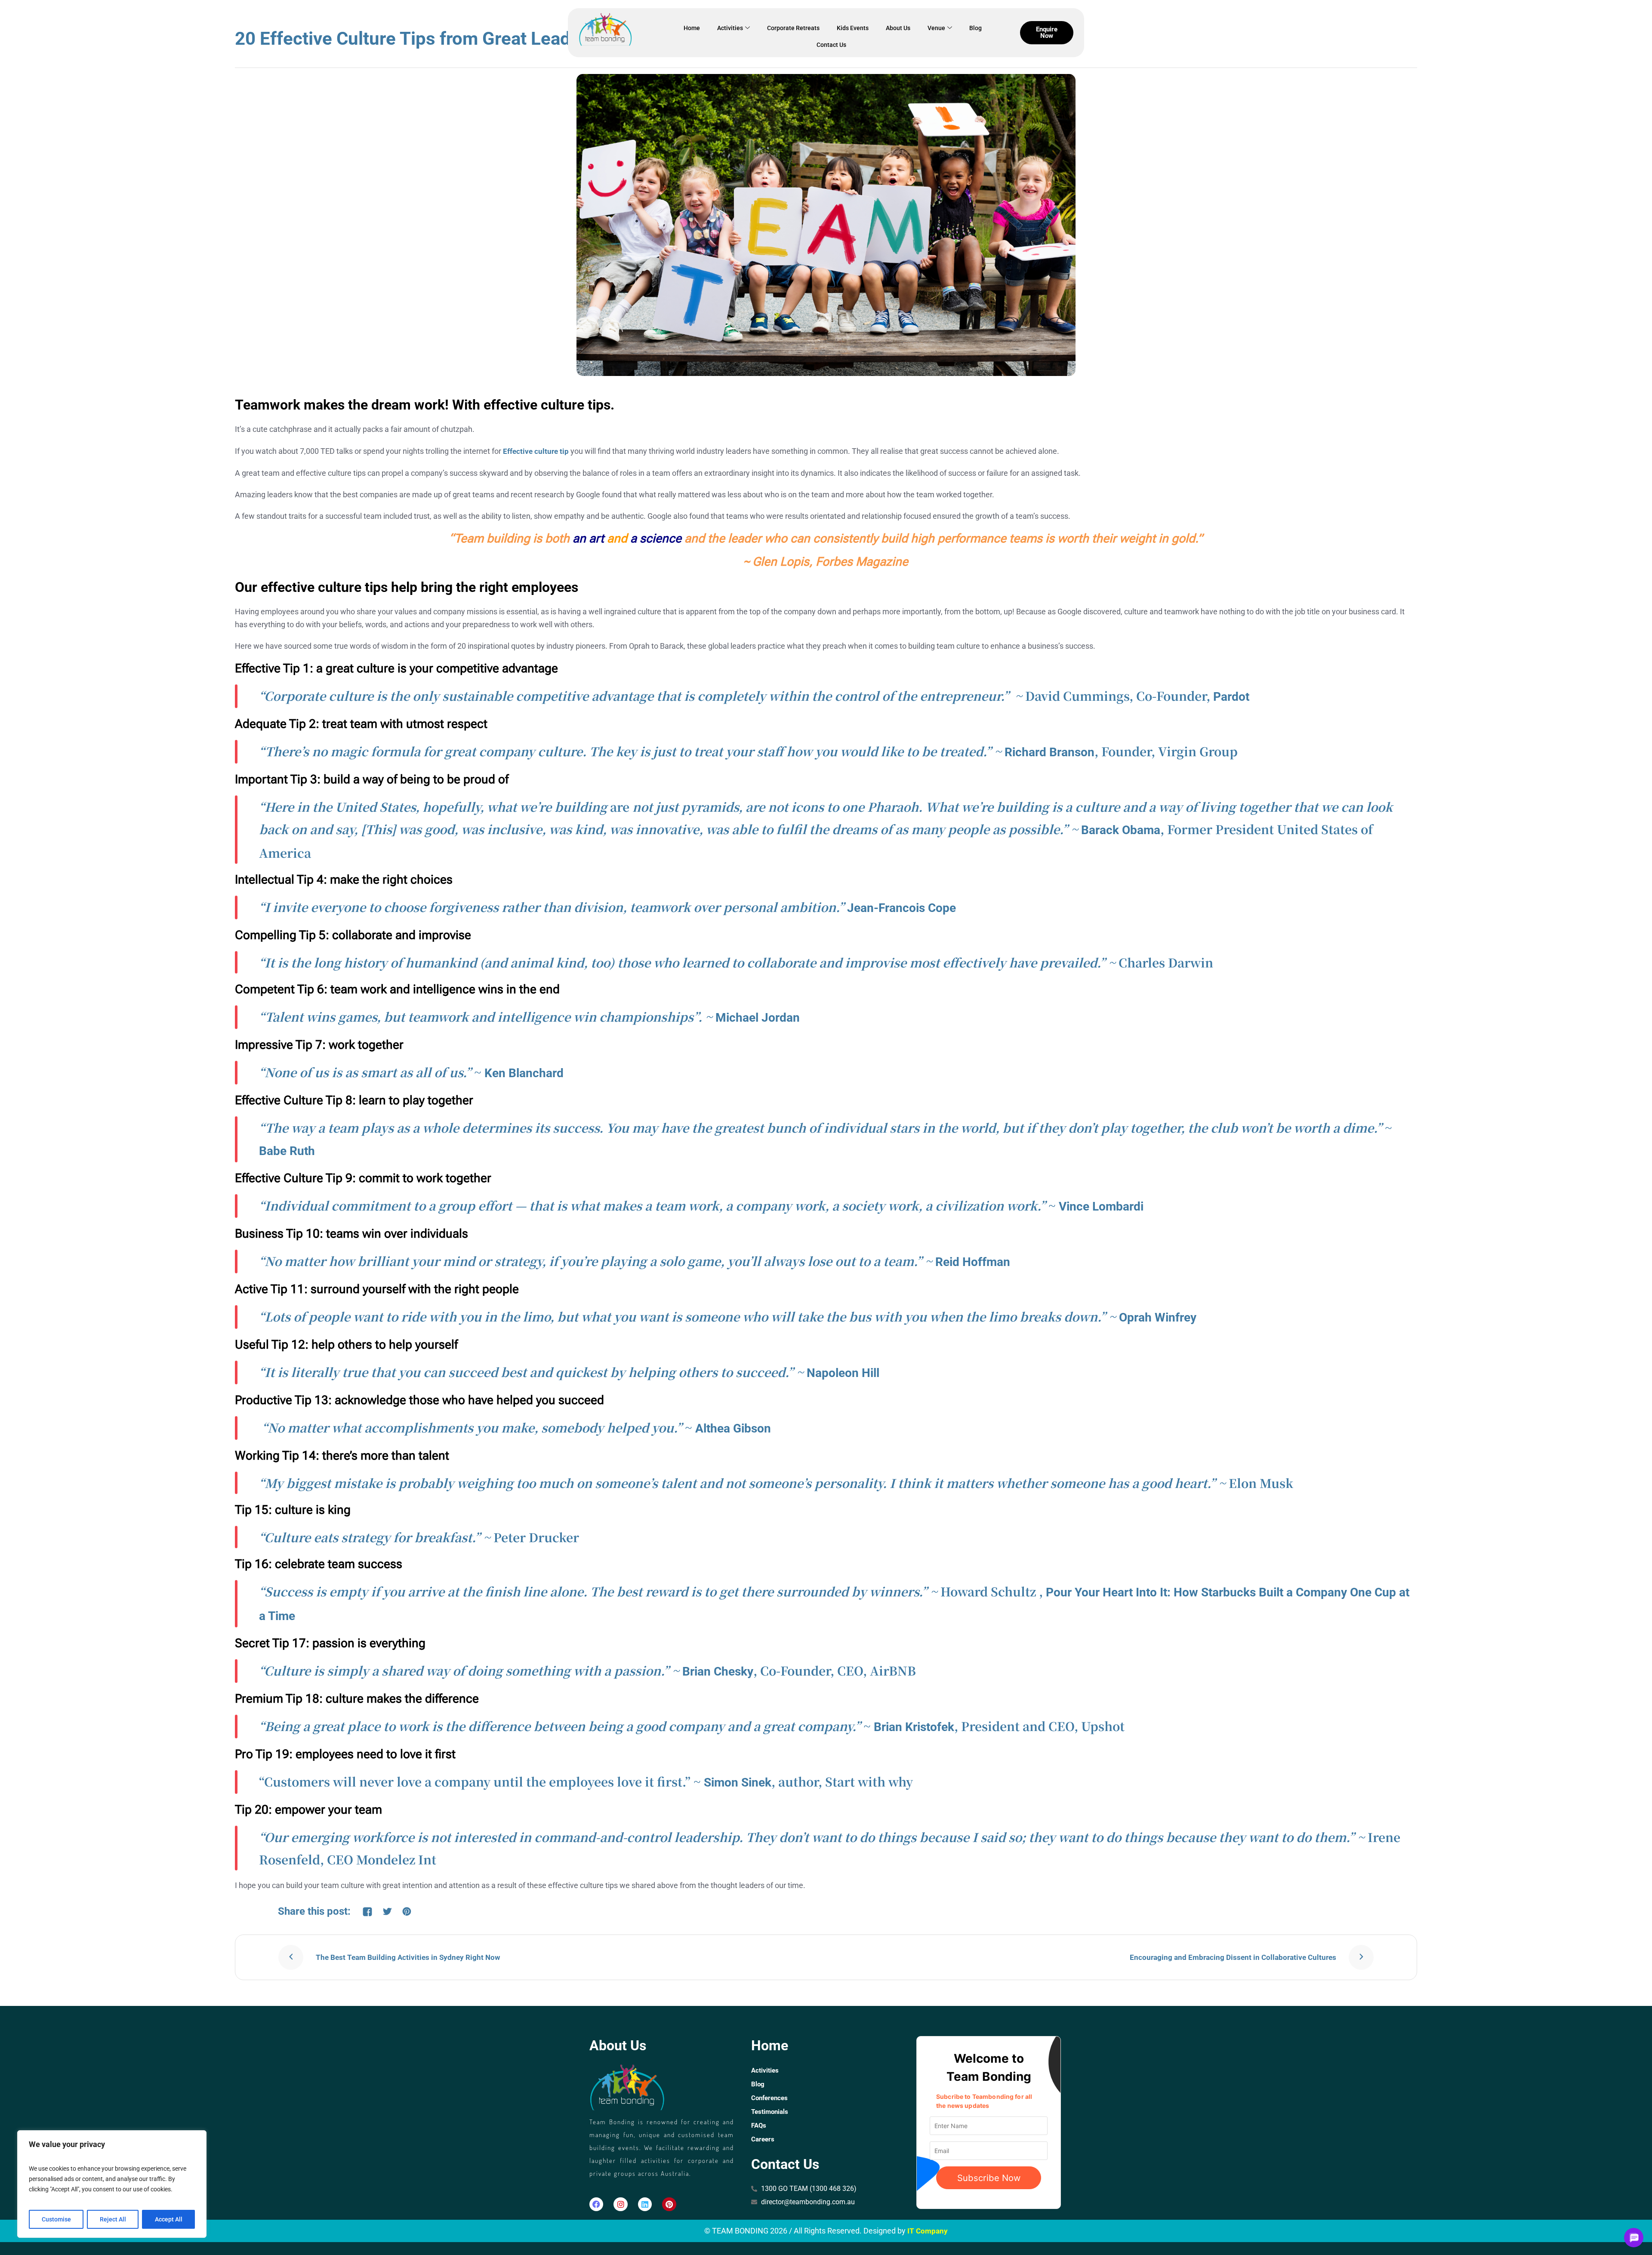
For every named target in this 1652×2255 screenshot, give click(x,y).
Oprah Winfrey (1158, 1317)
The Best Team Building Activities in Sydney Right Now (408, 1957)
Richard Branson (1049, 752)
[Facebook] (596, 2204)
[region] (112, 2184)
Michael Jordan (758, 1018)
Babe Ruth (287, 1151)
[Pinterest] (669, 2204)
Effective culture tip (536, 451)
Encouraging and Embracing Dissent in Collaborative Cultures (1233, 1957)
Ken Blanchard (524, 1073)
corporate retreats (793, 28)
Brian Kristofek (914, 1727)
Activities (730, 28)
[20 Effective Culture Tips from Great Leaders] (826, 225)
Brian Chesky (718, 1671)
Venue (936, 28)
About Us (898, 28)
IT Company (928, 2231)
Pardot (1231, 697)
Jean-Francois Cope (902, 908)
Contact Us (831, 45)
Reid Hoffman (973, 1262)
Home (692, 28)
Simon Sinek (738, 1782)
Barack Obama (1121, 830)
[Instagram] (620, 2204)
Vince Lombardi (1101, 1206)
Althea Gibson (733, 1428)
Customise (56, 2219)
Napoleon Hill (843, 1373)
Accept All (169, 2219)
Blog (975, 28)
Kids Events (853, 28)
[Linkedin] (645, 2204)
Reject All (113, 2219)
